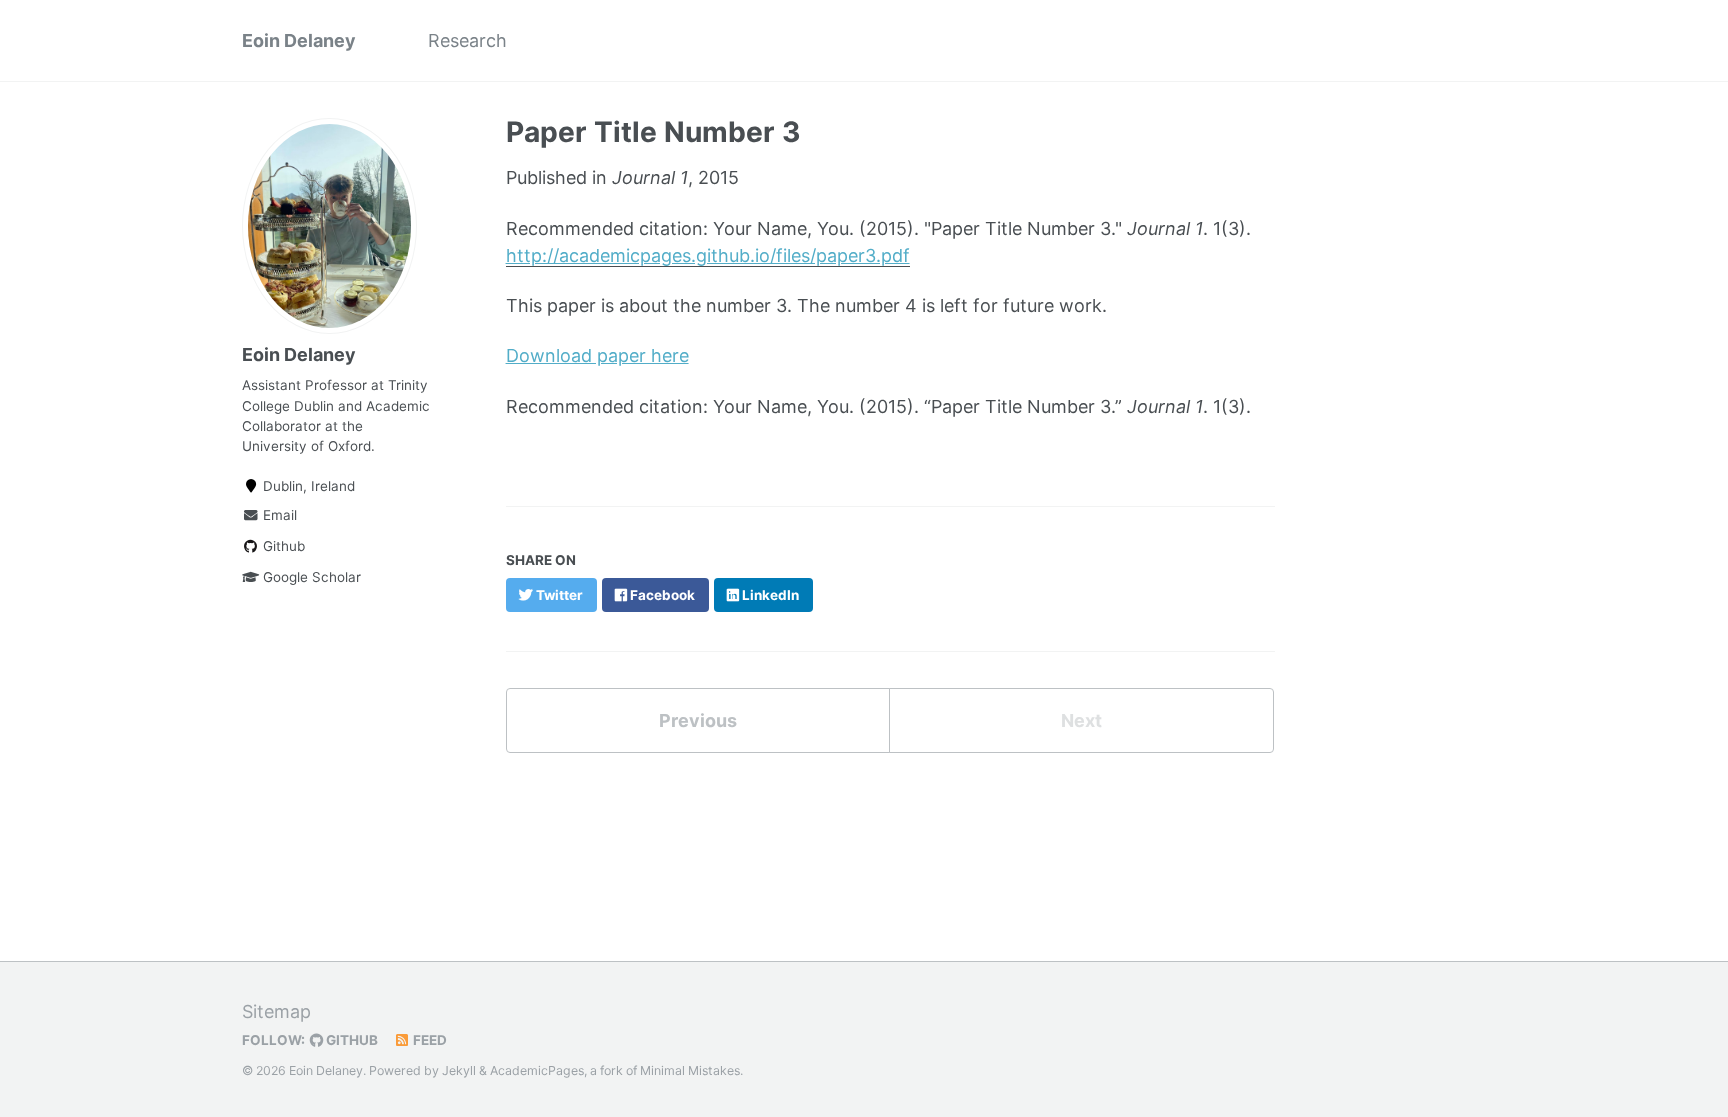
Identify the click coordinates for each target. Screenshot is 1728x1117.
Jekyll (459, 1070)
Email (278, 515)
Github (282, 546)
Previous (698, 720)
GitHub (350, 1040)
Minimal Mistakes (690, 1070)
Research (467, 40)
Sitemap (276, 1011)
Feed (428, 1040)
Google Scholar (310, 577)
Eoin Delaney (299, 40)
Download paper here (597, 355)
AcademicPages (537, 1070)
